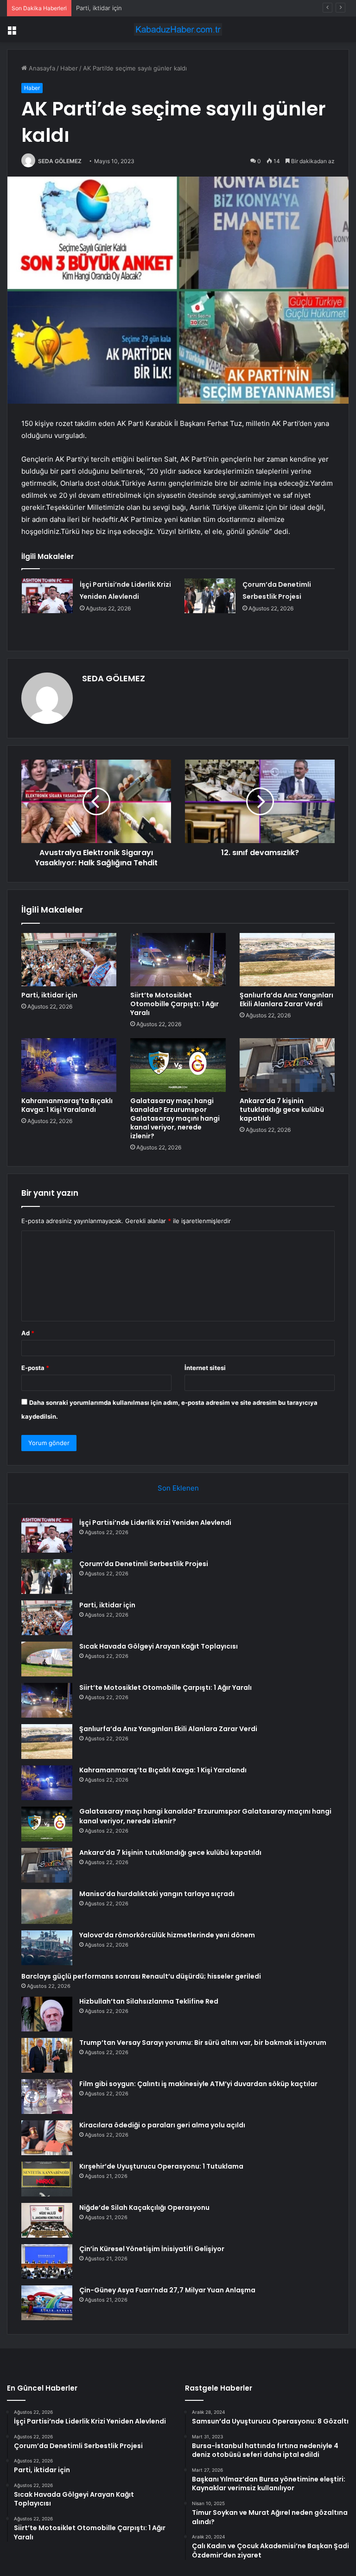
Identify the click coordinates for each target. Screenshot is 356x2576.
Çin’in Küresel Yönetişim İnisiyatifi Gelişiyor (152, 2249)
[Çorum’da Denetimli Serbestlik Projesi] (210, 596)
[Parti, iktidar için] (69, 960)
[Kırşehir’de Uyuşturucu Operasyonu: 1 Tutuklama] (47, 2179)
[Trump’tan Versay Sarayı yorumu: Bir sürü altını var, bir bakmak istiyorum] (47, 2055)
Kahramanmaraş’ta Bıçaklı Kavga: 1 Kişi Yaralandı (67, 1105)
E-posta (35, 1368)
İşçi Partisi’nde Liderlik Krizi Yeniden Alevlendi (155, 1523)
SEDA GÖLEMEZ (60, 161)
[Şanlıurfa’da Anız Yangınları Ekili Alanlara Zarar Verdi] (287, 960)
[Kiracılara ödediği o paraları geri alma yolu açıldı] (47, 2138)
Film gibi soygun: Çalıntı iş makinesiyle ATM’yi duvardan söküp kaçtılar (198, 2084)
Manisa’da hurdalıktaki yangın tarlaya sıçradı (157, 1894)
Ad (28, 1333)
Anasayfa (41, 68)
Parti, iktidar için (49, 995)
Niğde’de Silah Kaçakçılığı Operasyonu (144, 2208)
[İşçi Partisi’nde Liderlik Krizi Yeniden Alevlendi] (47, 596)
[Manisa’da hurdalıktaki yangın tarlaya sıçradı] (47, 1907)
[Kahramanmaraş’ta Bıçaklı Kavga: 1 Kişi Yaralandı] (69, 1065)
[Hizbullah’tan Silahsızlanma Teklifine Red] (47, 2014)
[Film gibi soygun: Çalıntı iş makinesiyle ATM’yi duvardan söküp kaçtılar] (47, 2097)
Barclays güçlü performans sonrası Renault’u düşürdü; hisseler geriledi (141, 1976)
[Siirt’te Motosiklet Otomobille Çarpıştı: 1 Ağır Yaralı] (178, 960)
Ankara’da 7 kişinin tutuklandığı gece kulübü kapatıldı (282, 1110)
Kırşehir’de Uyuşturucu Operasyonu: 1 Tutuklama (161, 2166)
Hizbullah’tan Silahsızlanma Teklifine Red (149, 2001)
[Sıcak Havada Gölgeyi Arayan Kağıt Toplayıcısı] (47, 1659)
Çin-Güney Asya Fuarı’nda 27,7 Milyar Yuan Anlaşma (167, 2290)
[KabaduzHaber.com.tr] (178, 29)
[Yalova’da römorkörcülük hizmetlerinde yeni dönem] (47, 1948)
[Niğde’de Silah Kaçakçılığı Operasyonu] (47, 2220)
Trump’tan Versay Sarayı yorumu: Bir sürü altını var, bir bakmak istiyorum (203, 2043)
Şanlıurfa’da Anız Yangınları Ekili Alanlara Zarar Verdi (286, 999)
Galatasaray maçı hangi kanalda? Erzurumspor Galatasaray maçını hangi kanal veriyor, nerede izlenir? (175, 1118)
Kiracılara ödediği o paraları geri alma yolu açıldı (162, 2125)
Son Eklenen (178, 1488)
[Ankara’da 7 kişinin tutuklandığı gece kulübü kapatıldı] (287, 1065)
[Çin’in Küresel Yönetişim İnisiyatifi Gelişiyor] (47, 2262)
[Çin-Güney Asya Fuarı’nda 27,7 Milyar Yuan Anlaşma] (47, 2303)
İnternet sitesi (205, 1368)
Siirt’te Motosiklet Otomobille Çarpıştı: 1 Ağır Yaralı (175, 1004)
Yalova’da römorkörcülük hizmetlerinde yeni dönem (167, 1935)
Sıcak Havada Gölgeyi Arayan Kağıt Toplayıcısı (141, 8)
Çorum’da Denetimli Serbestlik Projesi (144, 1564)
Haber (69, 68)
